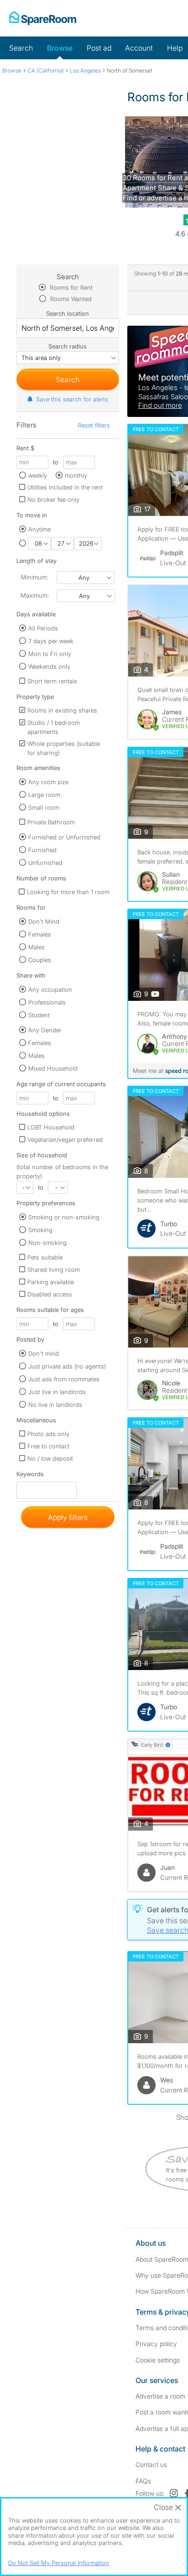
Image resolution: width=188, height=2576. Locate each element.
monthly (76, 475)
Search (21, 48)
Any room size (48, 782)
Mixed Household (53, 1068)
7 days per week (51, 641)
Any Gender (45, 1030)
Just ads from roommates (64, 1379)
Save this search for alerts (72, 399)
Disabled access (50, 1294)
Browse (60, 48)
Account (139, 48)
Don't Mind (44, 921)
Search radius (68, 346)
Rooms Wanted (70, 299)
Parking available (51, 1282)
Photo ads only (48, 1434)
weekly (38, 475)
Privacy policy (156, 2344)
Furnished (42, 850)
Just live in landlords (57, 1392)
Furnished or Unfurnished (64, 837)
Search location (68, 313)
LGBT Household (51, 1127)
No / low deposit (50, 1458)
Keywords (30, 1476)
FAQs (143, 2481)
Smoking (40, 1230)
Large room (44, 795)
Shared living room (54, 1270)
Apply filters (68, 1517)
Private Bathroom (51, 822)
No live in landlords (55, 1405)
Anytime (39, 529)
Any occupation (50, 989)
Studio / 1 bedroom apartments (54, 727)
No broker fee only (53, 500)
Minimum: (34, 577)
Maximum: (35, 595)
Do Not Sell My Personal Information (59, 2563)
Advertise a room (160, 2396)
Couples (40, 960)
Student (39, 1015)
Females (40, 934)
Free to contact (48, 1446)
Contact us (151, 2464)
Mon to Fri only (50, 654)
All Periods (43, 628)
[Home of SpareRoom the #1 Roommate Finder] (43, 18)
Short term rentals (52, 681)
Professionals (47, 1002)
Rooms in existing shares (62, 710)
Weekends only (49, 666)
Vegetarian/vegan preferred (65, 1140)
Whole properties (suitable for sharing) (64, 748)
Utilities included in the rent (65, 487)
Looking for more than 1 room (68, 892)
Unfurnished (45, 863)
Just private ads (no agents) (67, 1366)
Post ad (99, 48)
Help (175, 48)
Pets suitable (45, 1257)
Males (37, 947)
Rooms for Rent (70, 287)
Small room (44, 807)
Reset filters (94, 425)
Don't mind (44, 1353)
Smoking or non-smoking (64, 1217)
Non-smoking (47, 1243)
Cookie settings (158, 2360)
